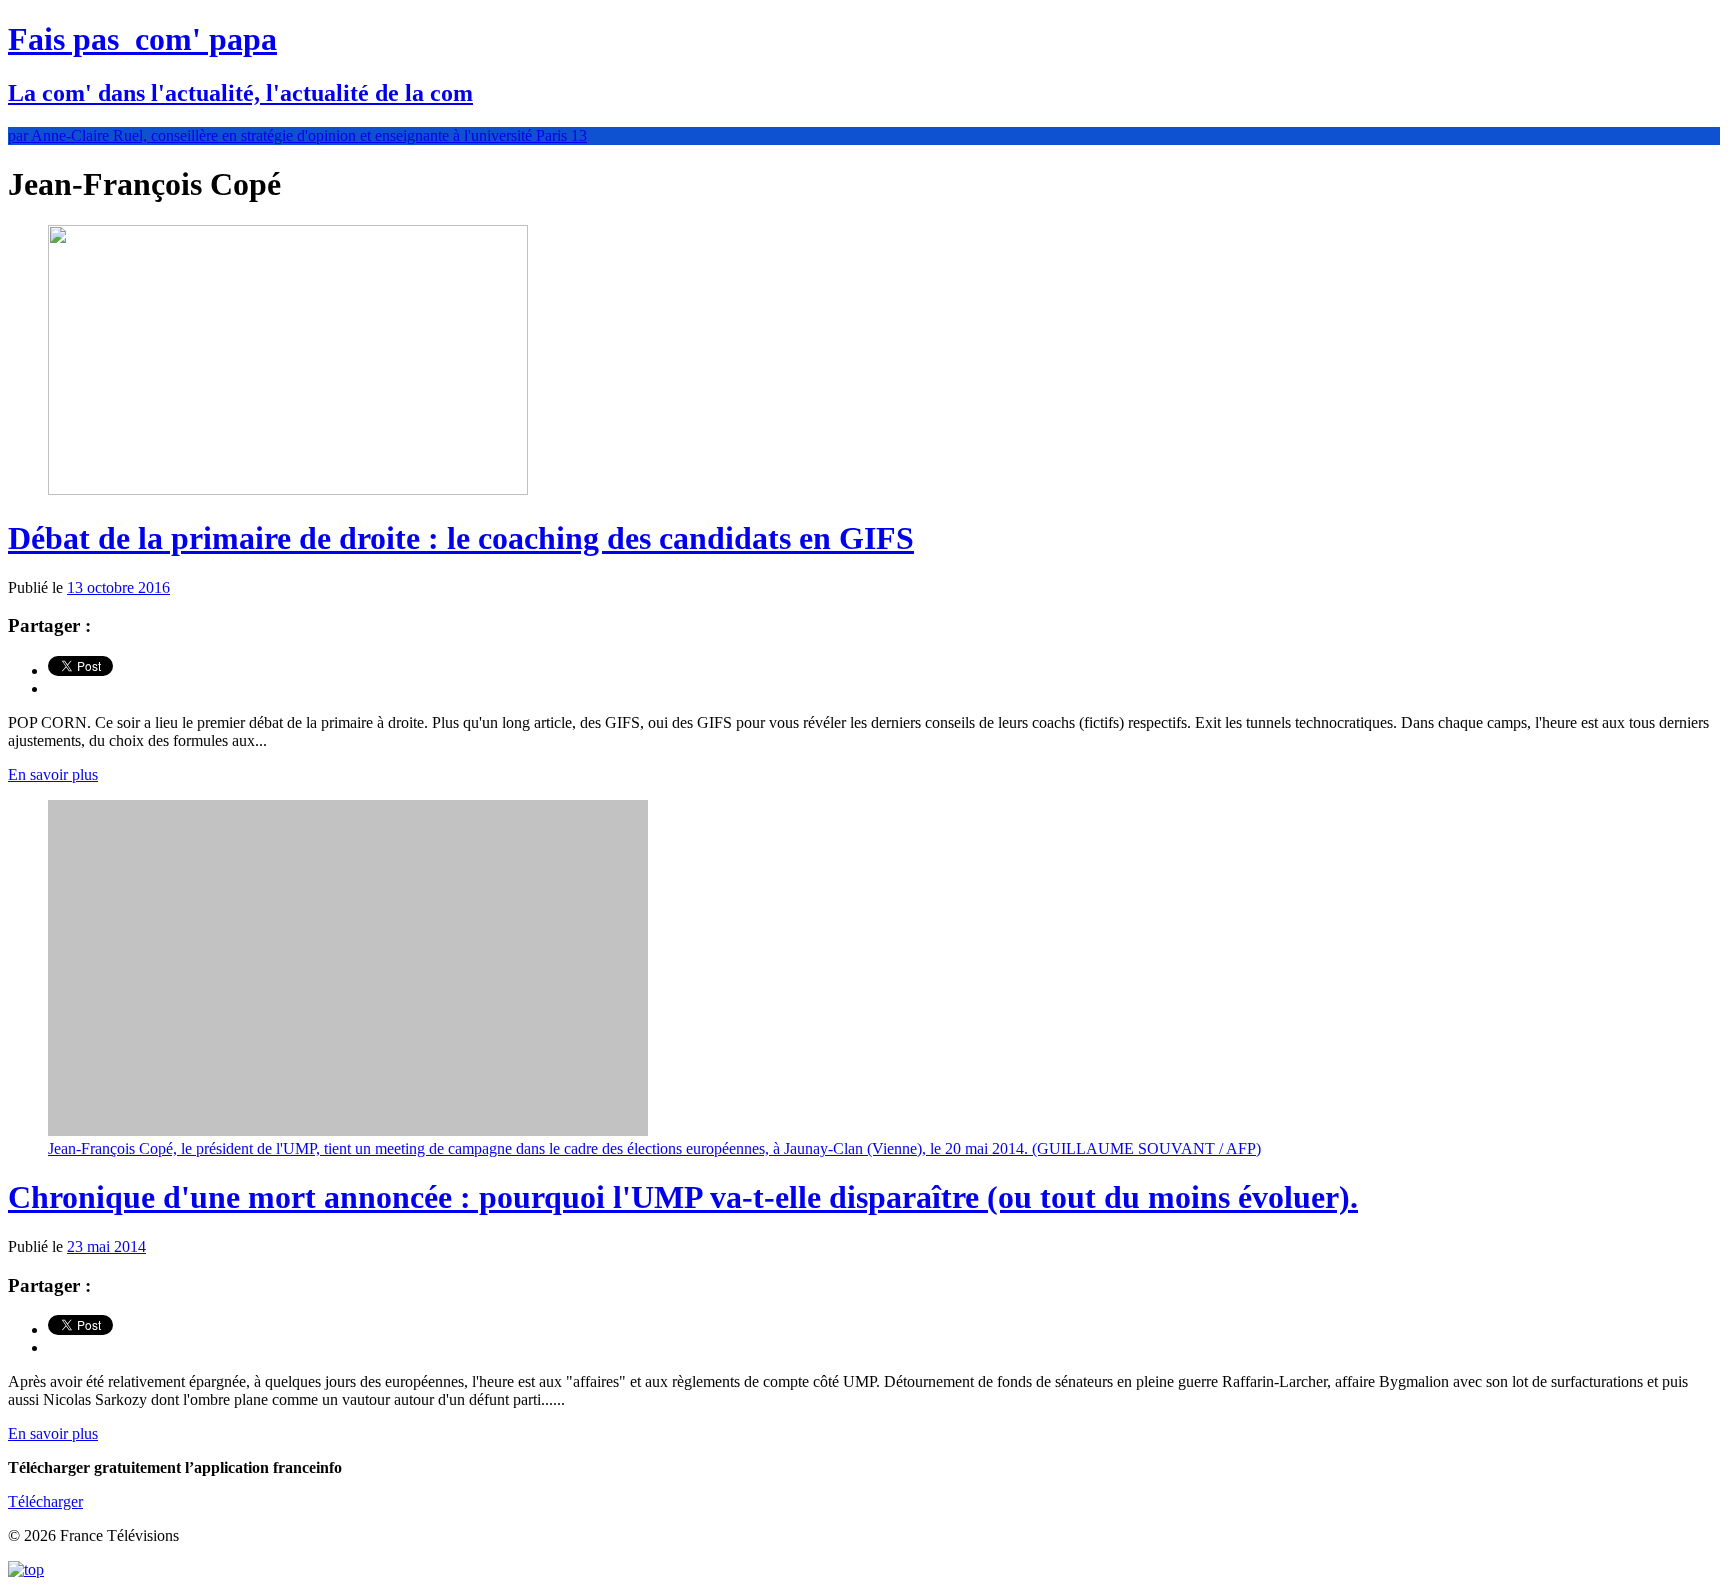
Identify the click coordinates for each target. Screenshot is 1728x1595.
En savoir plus (53, 774)
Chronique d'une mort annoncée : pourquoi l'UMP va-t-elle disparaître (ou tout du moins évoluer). (683, 1197)
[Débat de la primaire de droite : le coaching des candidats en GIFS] (288, 489)
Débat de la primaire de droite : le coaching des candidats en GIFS (461, 538)
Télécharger (45, 1501)
